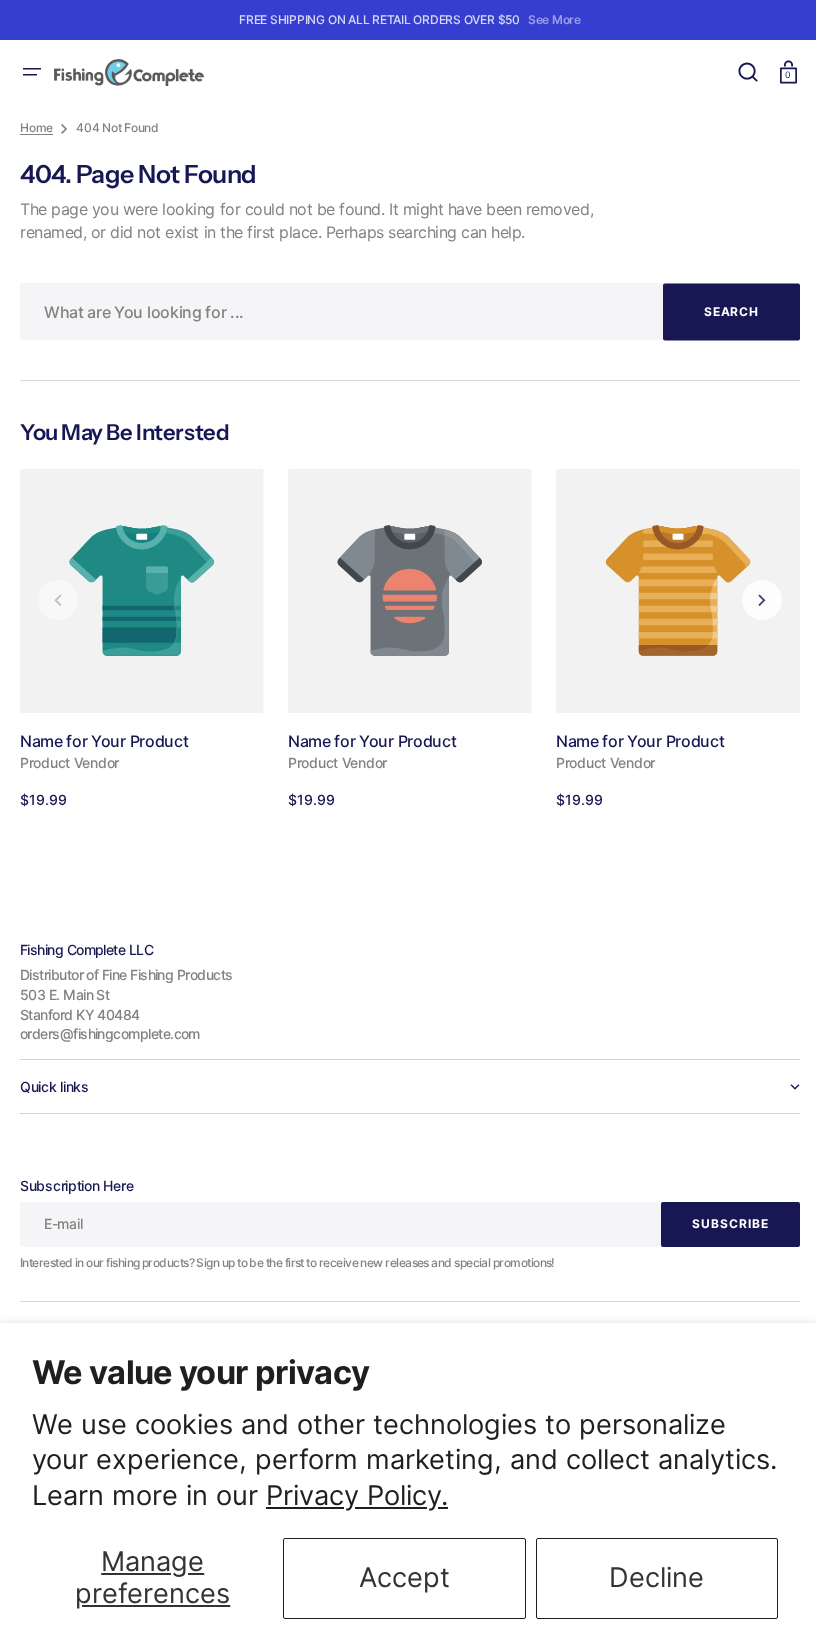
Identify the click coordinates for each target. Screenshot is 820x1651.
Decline (656, 1577)
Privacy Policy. (357, 1495)
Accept (404, 1577)
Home (36, 127)
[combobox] (402, 311)
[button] (32, 72)
